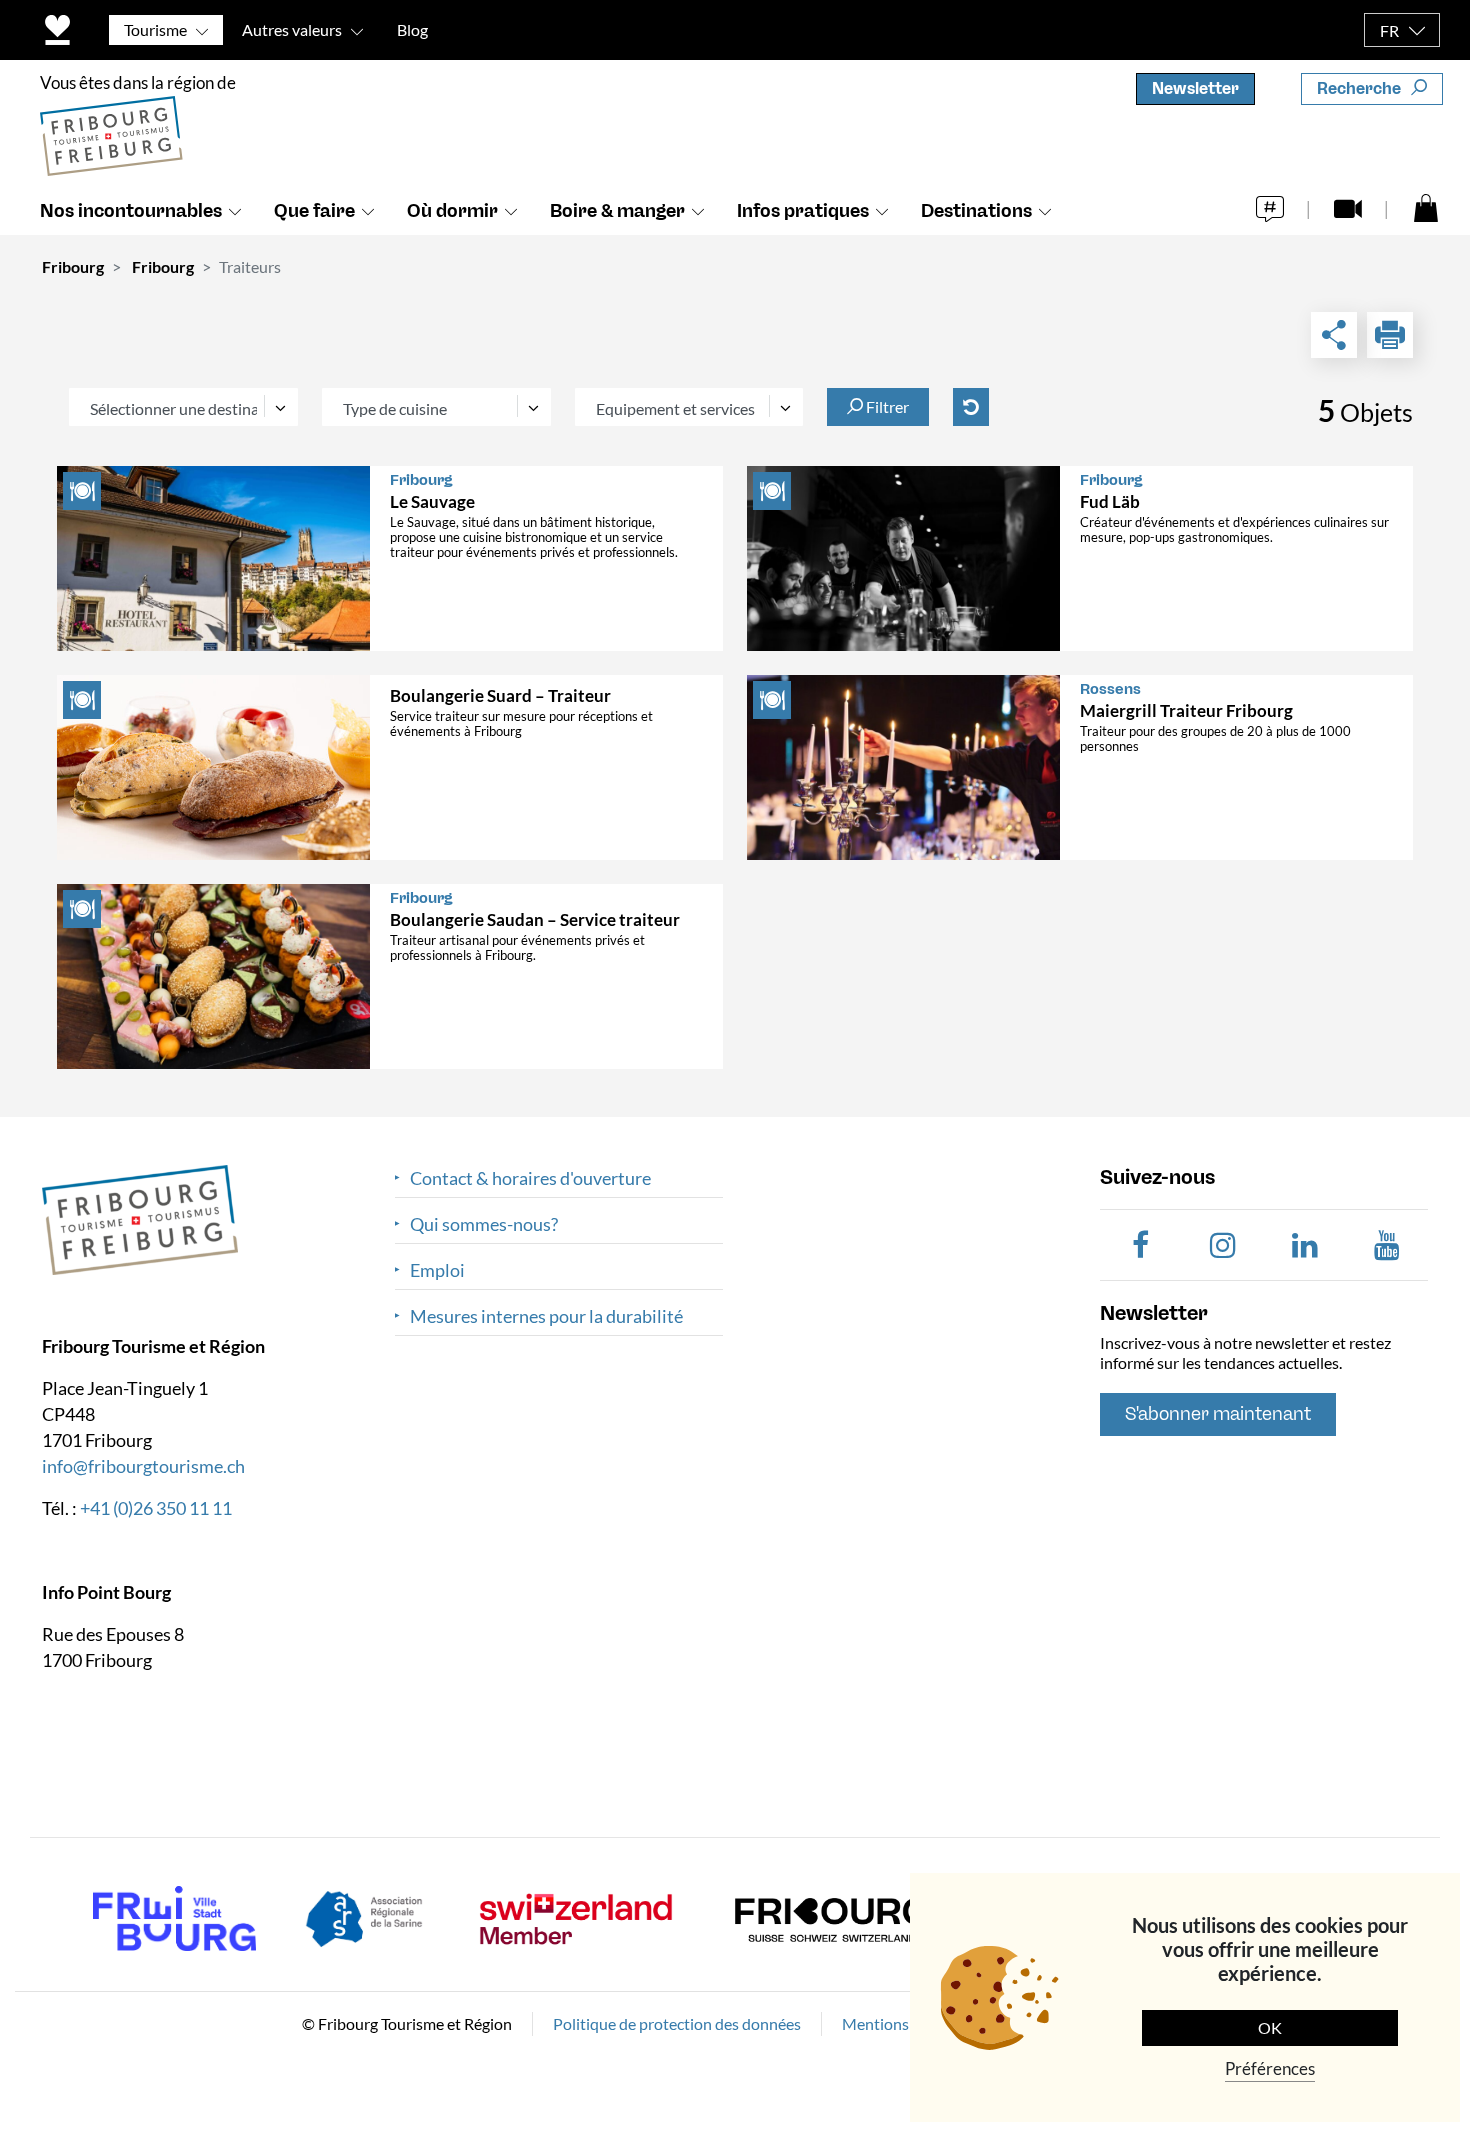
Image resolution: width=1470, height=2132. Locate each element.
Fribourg (73, 266)
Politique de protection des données (677, 2023)
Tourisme (155, 29)
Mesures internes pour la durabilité (546, 1316)
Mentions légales (900, 2023)
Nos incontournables (131, 211)
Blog (412, 29)
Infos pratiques (803, 211)
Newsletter (1195, 88)
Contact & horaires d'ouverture (530, 1178)
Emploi (437, 1270)
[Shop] (1426, 207)
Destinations (976, 211)
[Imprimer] (1390, 335)
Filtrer (886, 406)
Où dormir (452, 211)
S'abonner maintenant (1218, 1414)
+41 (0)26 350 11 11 (156, 1508)
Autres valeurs (292, 29)
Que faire (314, 211)
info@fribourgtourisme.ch (143, 1466)
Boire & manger (617, 211)
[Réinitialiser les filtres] (971, 407)
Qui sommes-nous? (484, 1224)
